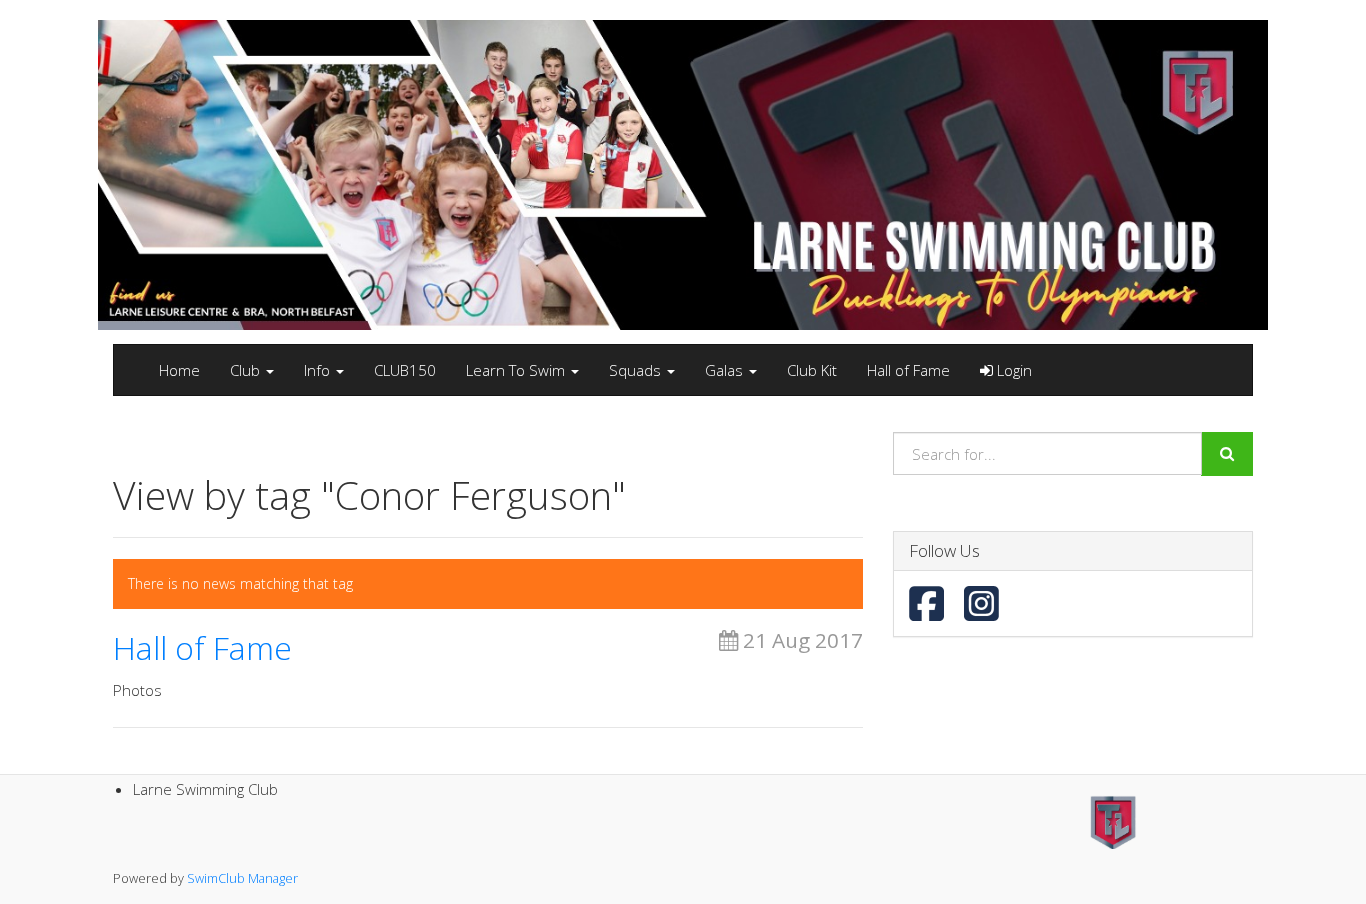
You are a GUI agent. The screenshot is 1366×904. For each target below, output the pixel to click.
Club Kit (812, 370)
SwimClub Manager (242, 878)
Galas (726, 370)
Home (179, 370)
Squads (637, 370)
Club (247, 370)
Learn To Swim (517, 370)
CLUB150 (405, 370)
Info (319, 370)
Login (1012, 370)
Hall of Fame (908, 370)
